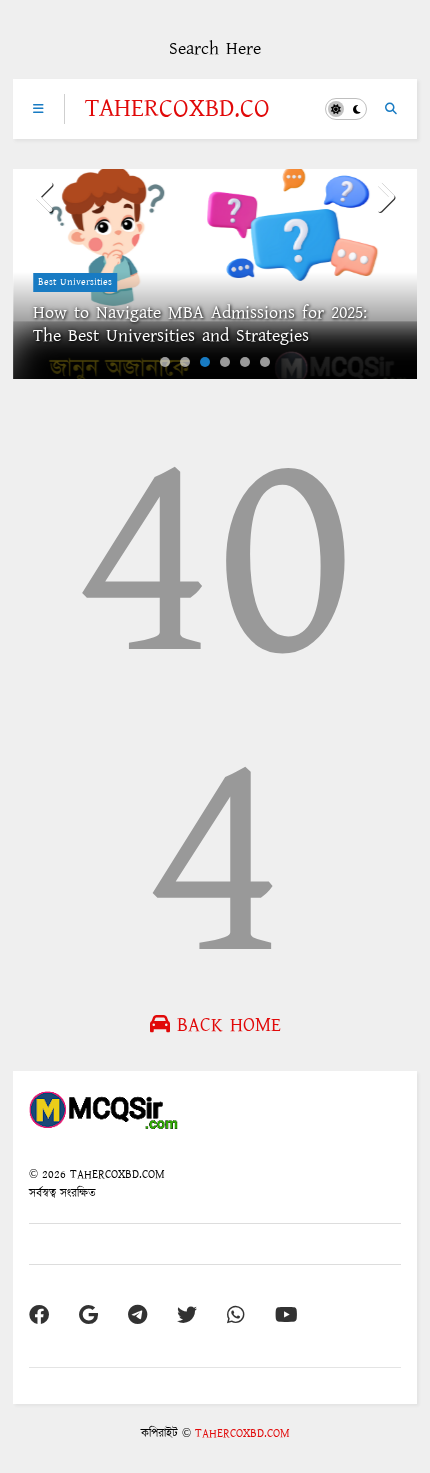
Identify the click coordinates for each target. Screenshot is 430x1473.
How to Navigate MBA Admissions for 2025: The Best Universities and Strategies (200, 324)
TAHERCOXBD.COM (177, 123)
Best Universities (75, 282)
